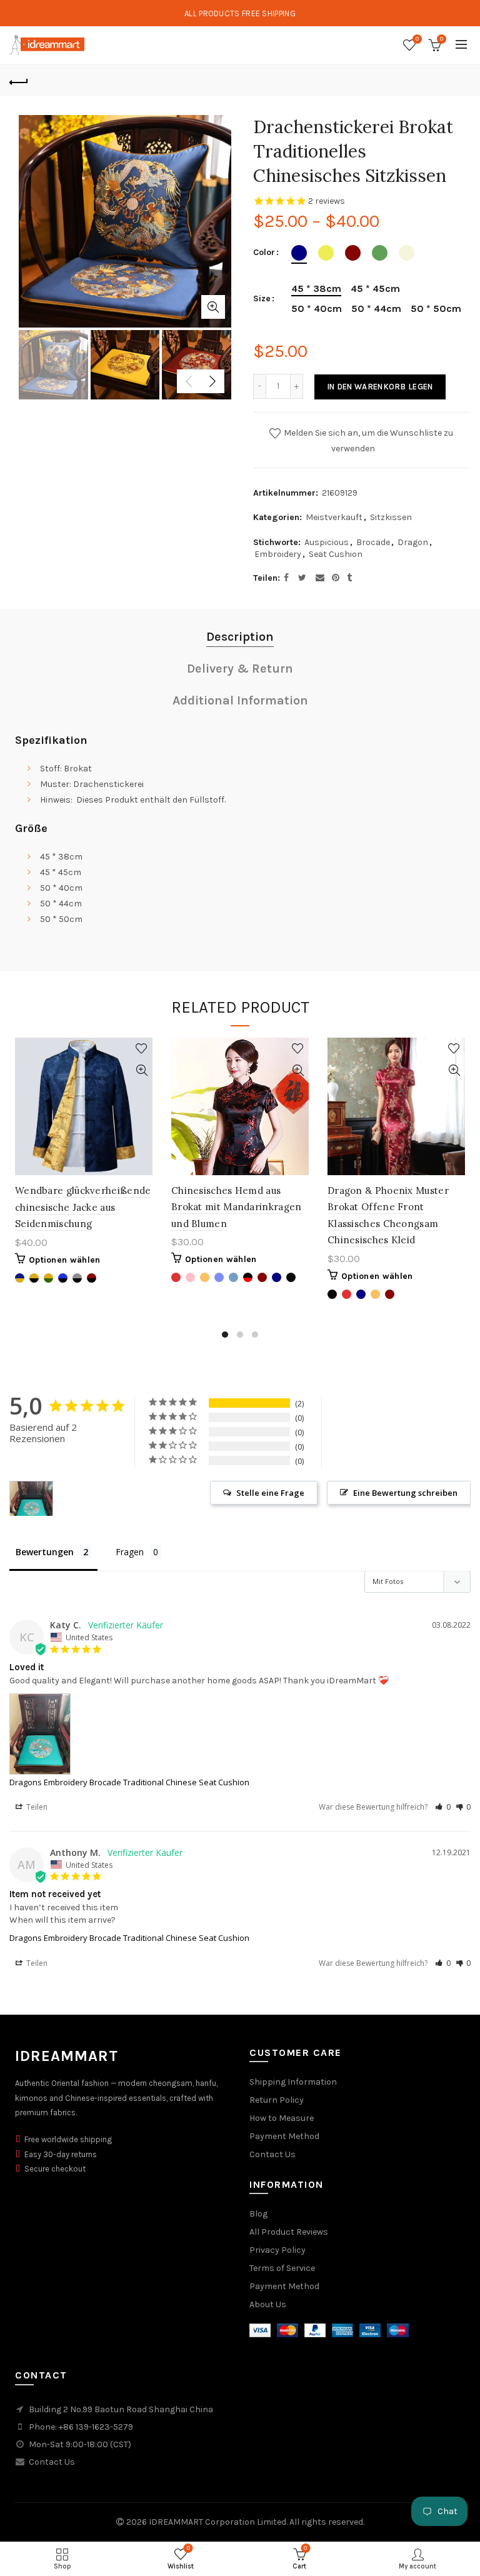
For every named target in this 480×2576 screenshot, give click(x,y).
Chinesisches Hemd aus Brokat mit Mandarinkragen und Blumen (237, 1207)
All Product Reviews (289, 2232)
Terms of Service (282, 2268)
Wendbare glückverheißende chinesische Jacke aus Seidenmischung (83, 1207)
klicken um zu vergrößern (213, 307)
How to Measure (282, 2118)
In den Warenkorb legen (380, 387)
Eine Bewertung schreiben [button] (405, 1493)
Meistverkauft (334, 517)
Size (262, 299)
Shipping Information (293, 2082)
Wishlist (417, 39)
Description (240, 637)
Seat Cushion (336, 554)
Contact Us (272, 2154)
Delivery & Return (240, 669)
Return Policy (277, 2100)
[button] (443, 1807)
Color (264, 253)
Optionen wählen (65, 1260)
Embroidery (278, 554)
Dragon (413, 542)
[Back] (19, 81)
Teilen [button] (36, 1807)
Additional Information (240, 700)
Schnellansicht (142, 1070)
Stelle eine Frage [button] (270, 1493)
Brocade (373, 542)
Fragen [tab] (130, 1552)
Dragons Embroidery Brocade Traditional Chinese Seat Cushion (129, 1782)
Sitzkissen (391, 517)
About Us (268, 2304)
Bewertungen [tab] (45, 1552)
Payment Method (284, 2136)
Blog (258, 2214)
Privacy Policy (277, 2250)
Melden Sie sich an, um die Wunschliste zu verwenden (367, 440)
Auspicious (327, 542)
